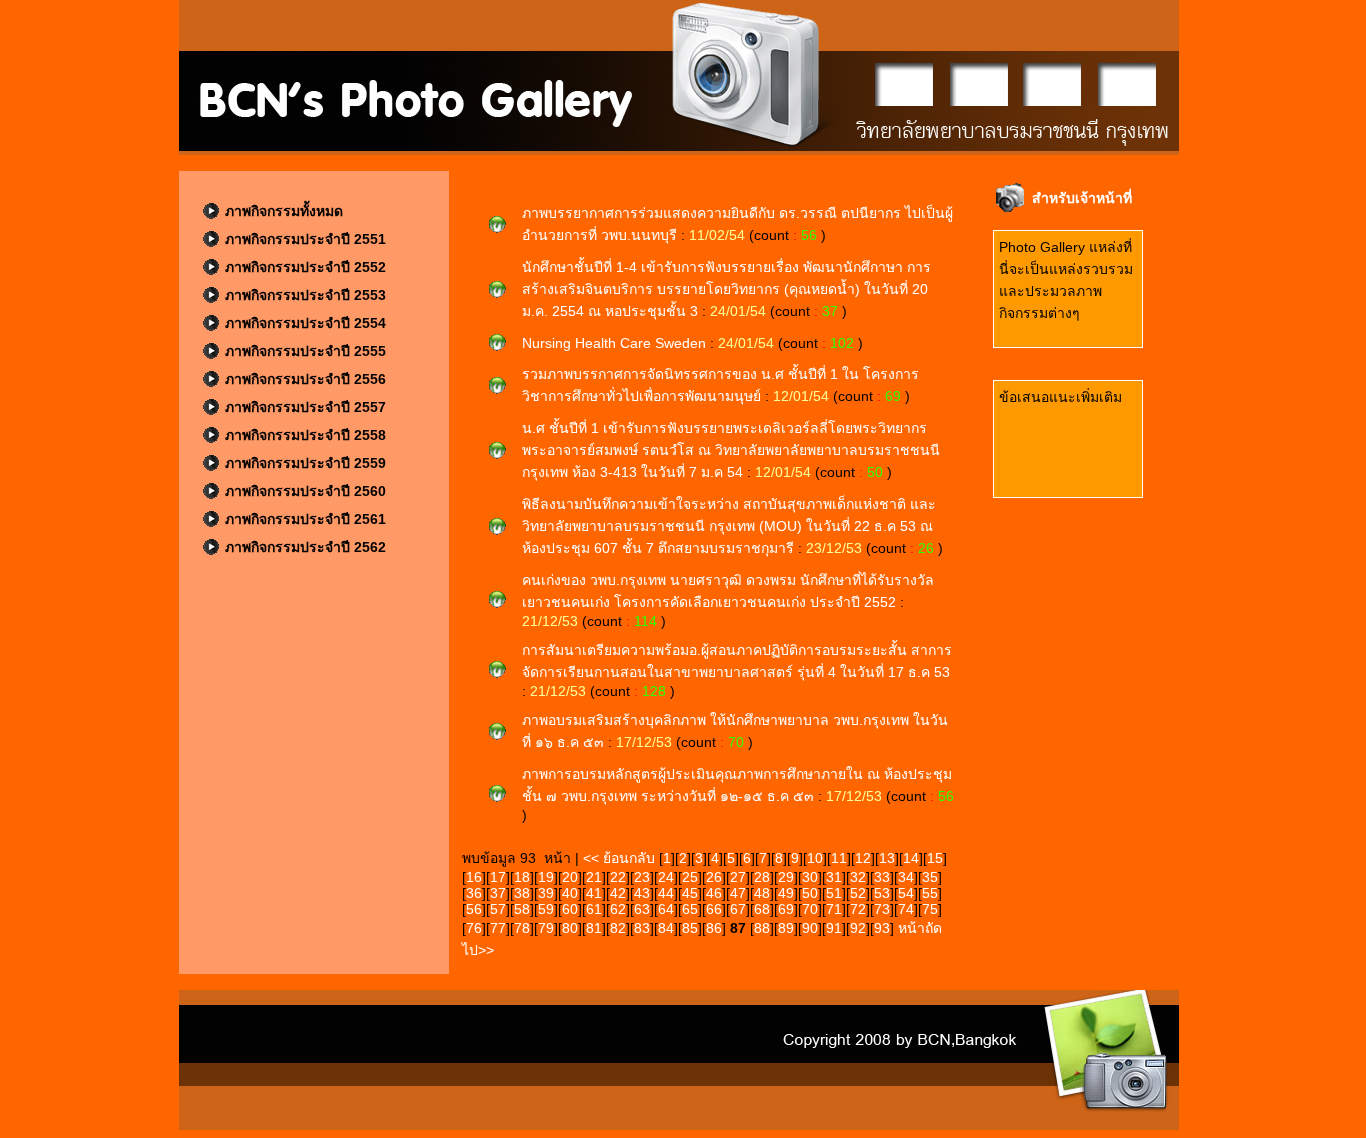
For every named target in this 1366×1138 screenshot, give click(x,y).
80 (570, 928)
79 (546, 928)
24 (666, 877)
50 (810, 893)
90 (810, 928)
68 (762, 909)
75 (930, 909)
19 (546, 877)
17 (498, 877)
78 (522, 928)
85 (690, 928)
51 (834, 893)
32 (858, 877)
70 (810, 909)
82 (618, 928)
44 (666, 893)
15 (935, 858)
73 (882, 909)
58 (522, 909)
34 (906, 877)
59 (546, 909)
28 (762, 877)
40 (570, 893)
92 (858, 928)
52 (858, 893)
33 (882, 877)
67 (738, 909)
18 (522, 877)
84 (666, 928)
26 (714, 877)
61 (594, 909)
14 (911, 858)
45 (690, 893)
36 (474, 893)
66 (714, 909)
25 (690, 877)
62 (618, 909)
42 (618, 893)
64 (666, 909)
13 (887, 858)
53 (882, 893)
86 (714, 928)
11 (839, 858)
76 (474, 928)
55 (930, 893)
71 (834, 909)
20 (570, 877)
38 (522, 893)
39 (546, 893)
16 (474, 877)
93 (882, 928)
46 (714, 893)
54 (906, 893)
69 (786, 909)
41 (594, 893)
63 (642, 909)
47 (738, 893)
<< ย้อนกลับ (621, 858)
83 (642, 928)
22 (618, 877)
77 (498, 928)
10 (815, 858)
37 (498, 893)
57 (498, 909)
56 (474, 909)
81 (594, 928)
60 (570, 909)
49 (786, 893)
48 (762, 893)
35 (930, 877)
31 (834, 877)
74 (906, 909)
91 (834, 928)
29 (786, 877)
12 (863, 858)
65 (690, 909)
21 (594, 877)
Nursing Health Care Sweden (616, 343)
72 (858, 909)
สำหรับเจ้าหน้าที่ (1082, 198)
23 (642, 877)
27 (738, 877)
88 (762, 928)
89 (786, 928)
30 (810, 877)
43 (642, 893)
